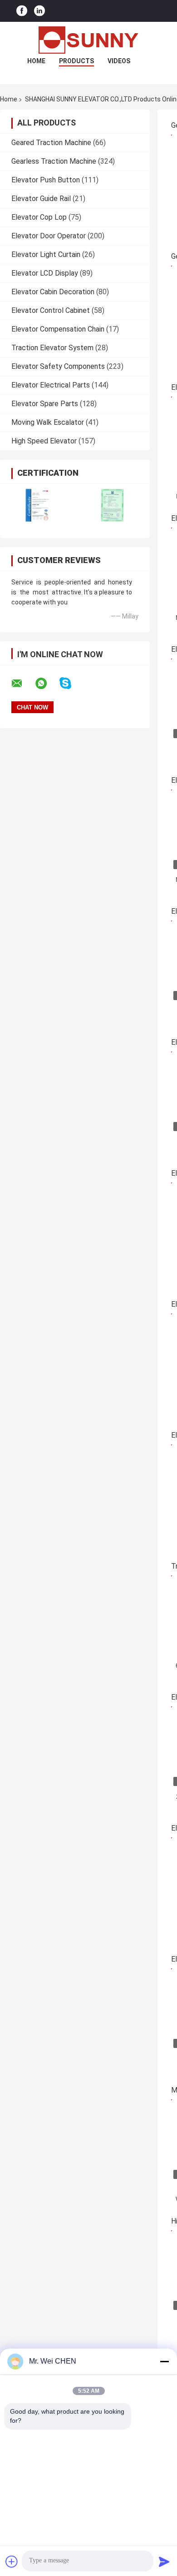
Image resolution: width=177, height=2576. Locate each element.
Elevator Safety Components (58, 366)
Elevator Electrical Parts (51, 385)
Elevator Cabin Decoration (53, 292)
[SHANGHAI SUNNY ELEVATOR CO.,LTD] (88, 40)
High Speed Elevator (44, 441)
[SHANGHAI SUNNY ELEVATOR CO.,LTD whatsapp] (47, 684)
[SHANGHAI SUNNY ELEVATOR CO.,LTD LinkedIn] (39, 11)
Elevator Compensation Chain (58, 329)
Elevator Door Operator (49, 236)
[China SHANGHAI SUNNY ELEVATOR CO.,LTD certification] (37, 505)
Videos (119, 61)
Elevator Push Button (46, 180)
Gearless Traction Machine (54, 161)
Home (36, 61)
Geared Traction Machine (51, 143)
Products (76, 61)
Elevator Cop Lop (39, 217)
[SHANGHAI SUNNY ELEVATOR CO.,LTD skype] (71, 683)
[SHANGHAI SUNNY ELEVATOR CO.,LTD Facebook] (22, 11)
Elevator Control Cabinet (51, 310)
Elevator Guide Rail (41, 199)
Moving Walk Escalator (48, 422)
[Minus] (164, 2361)
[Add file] (12, 2561)
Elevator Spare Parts (45, 404)
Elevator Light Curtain (46, 254)
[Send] (164, 2561)
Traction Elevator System (52, 348)
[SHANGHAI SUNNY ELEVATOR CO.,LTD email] (23, 684)
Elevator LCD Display (45, 273)
